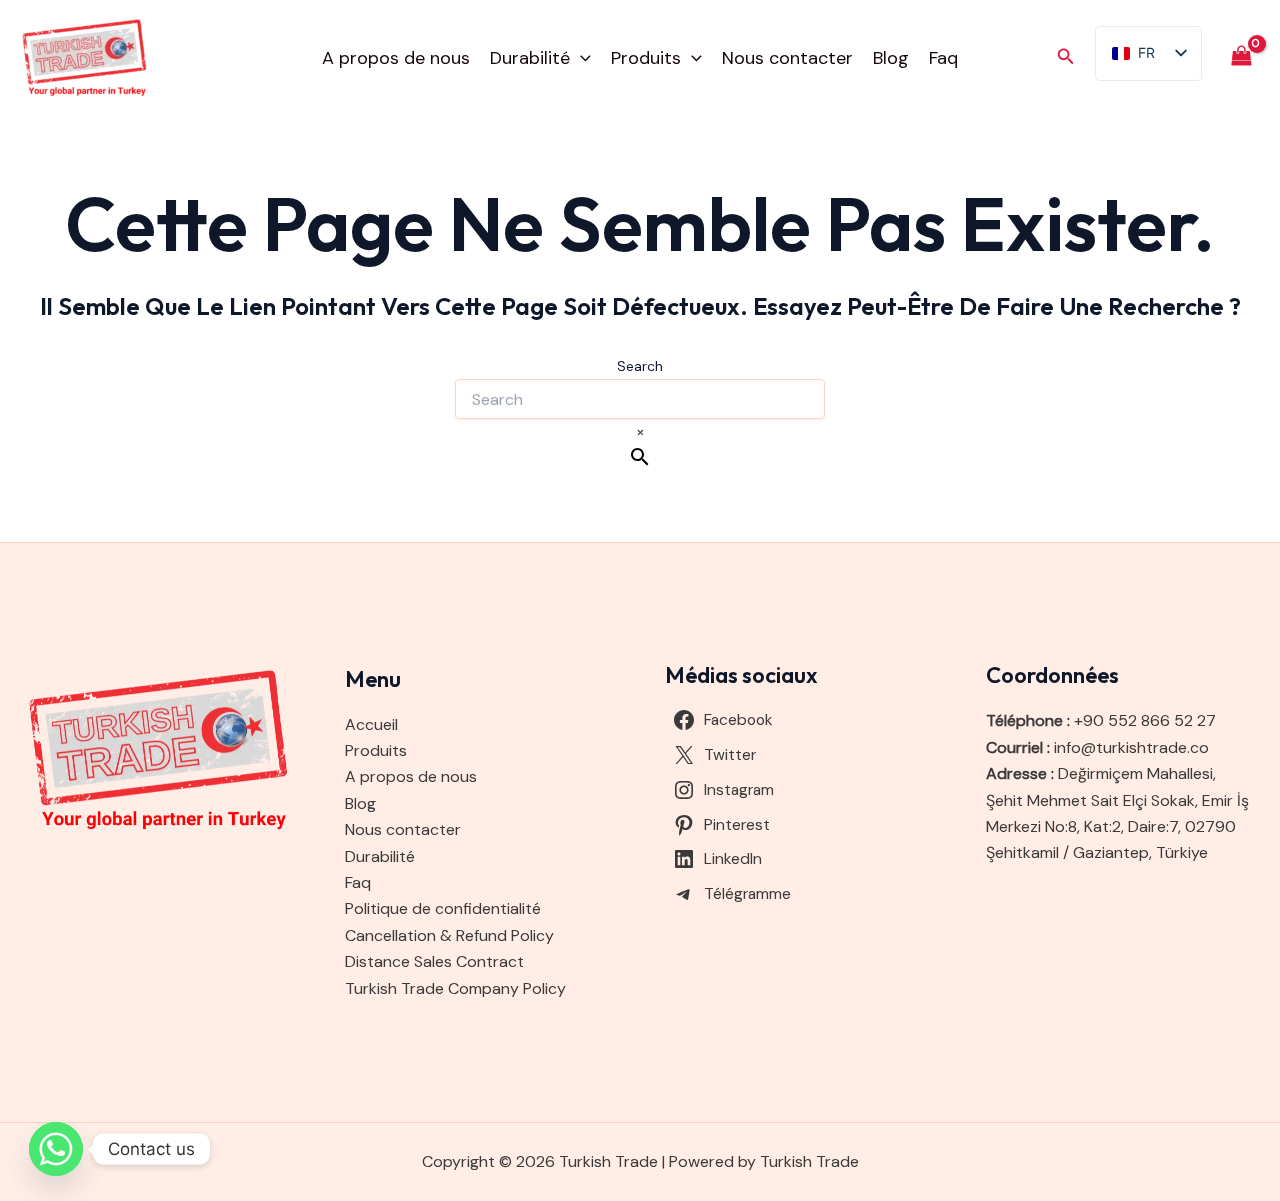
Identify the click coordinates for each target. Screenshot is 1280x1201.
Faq (943, 58)
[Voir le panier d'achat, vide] (1241, 57)
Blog (891, 58)
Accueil (371, 724)
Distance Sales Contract (434, 961)
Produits (646, 58)
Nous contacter (787, 58)
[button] (580, 58)
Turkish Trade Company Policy (455, 988)
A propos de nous (396, 58)
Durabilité (530, 58)
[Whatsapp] (56, 1149)
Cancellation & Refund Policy (449, 935)
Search (640, 366)
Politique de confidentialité (443, 908)
